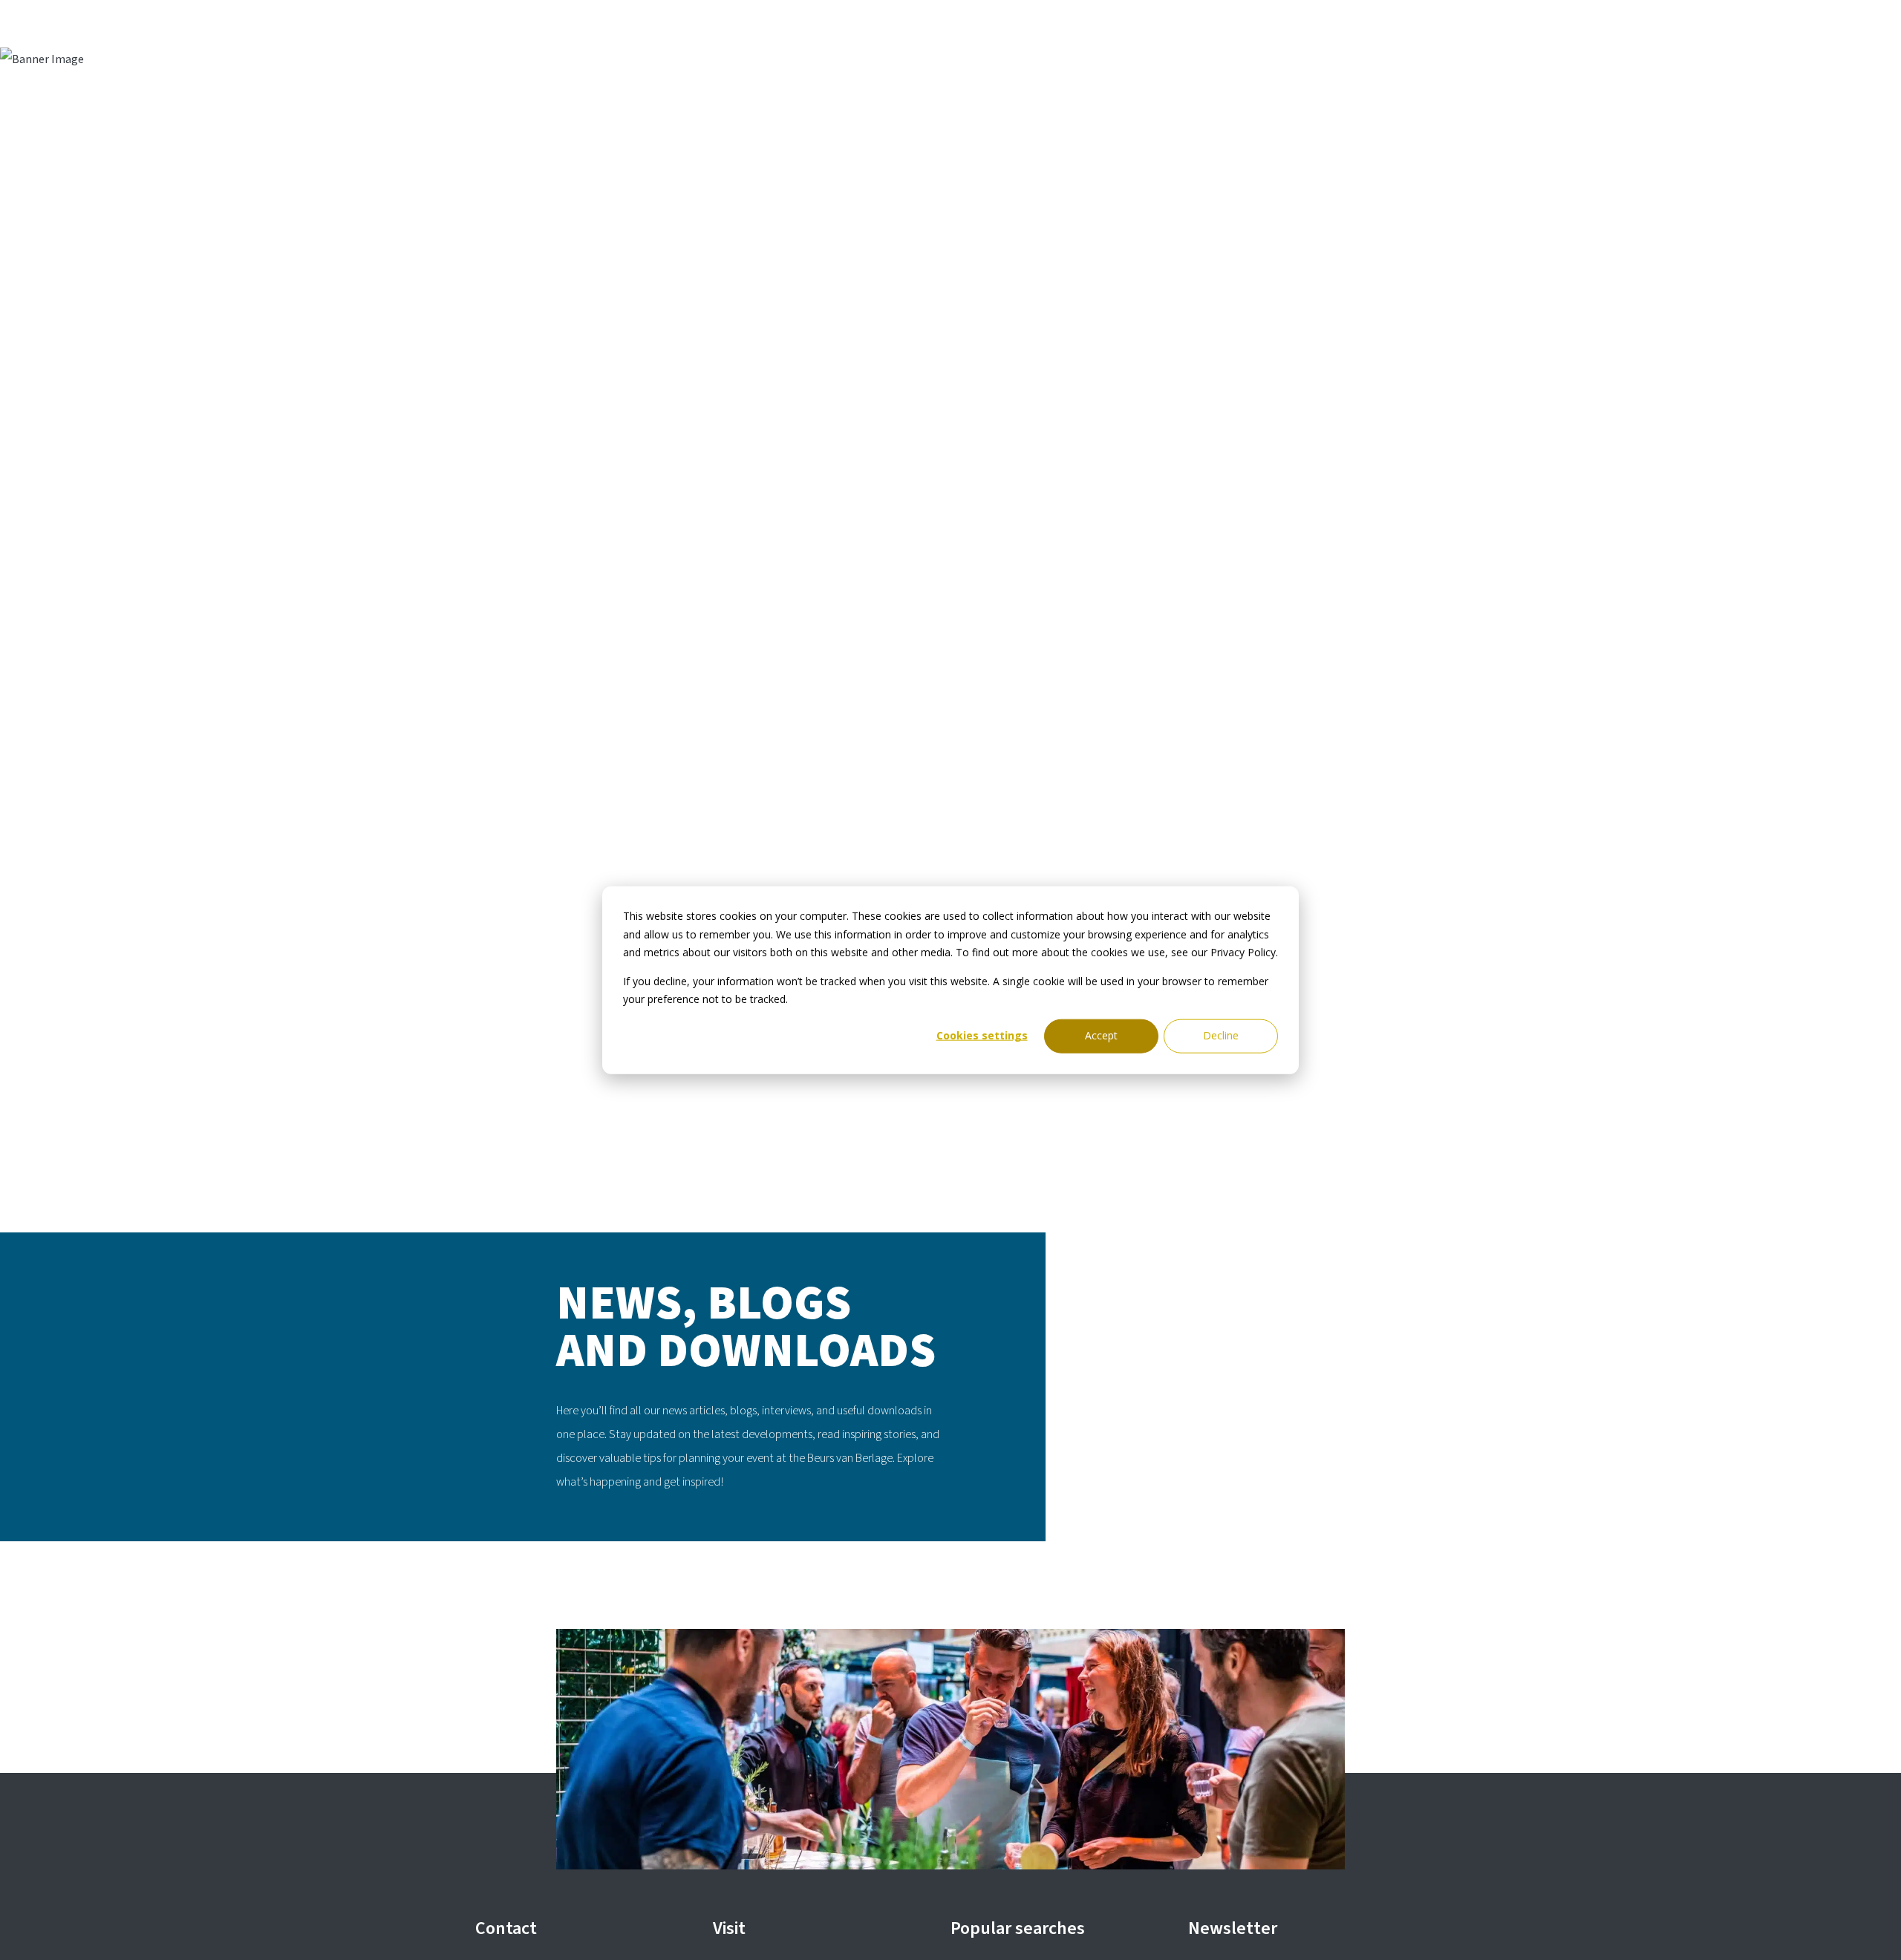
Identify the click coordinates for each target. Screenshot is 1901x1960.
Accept (1101, 1035)
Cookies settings (982, 1035)
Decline (1221, 1035)
